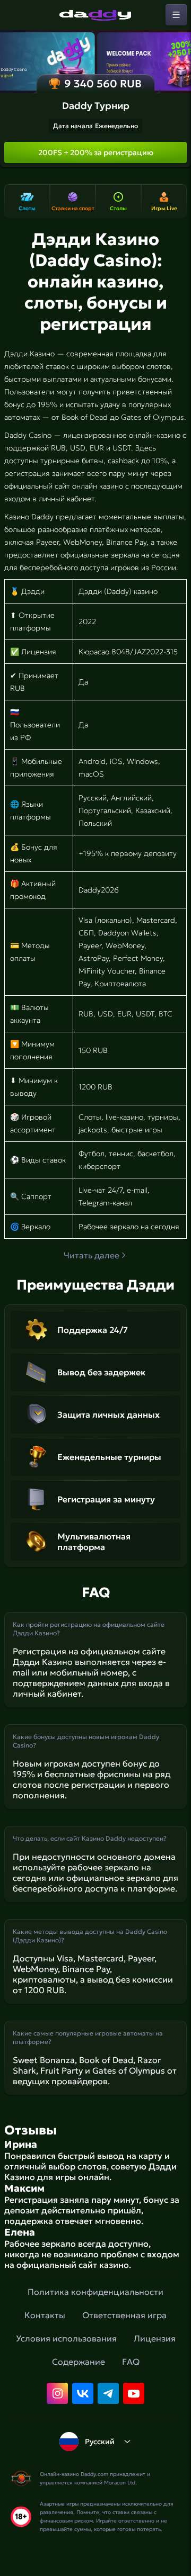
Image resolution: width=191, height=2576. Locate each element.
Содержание (79, 2362)
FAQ (131, 2362)
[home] (95, 15)
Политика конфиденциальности (95, 2292)
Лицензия (155, 2338)
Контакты (45, 2315)
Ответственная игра (124, 2315)
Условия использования (66, 2338)
